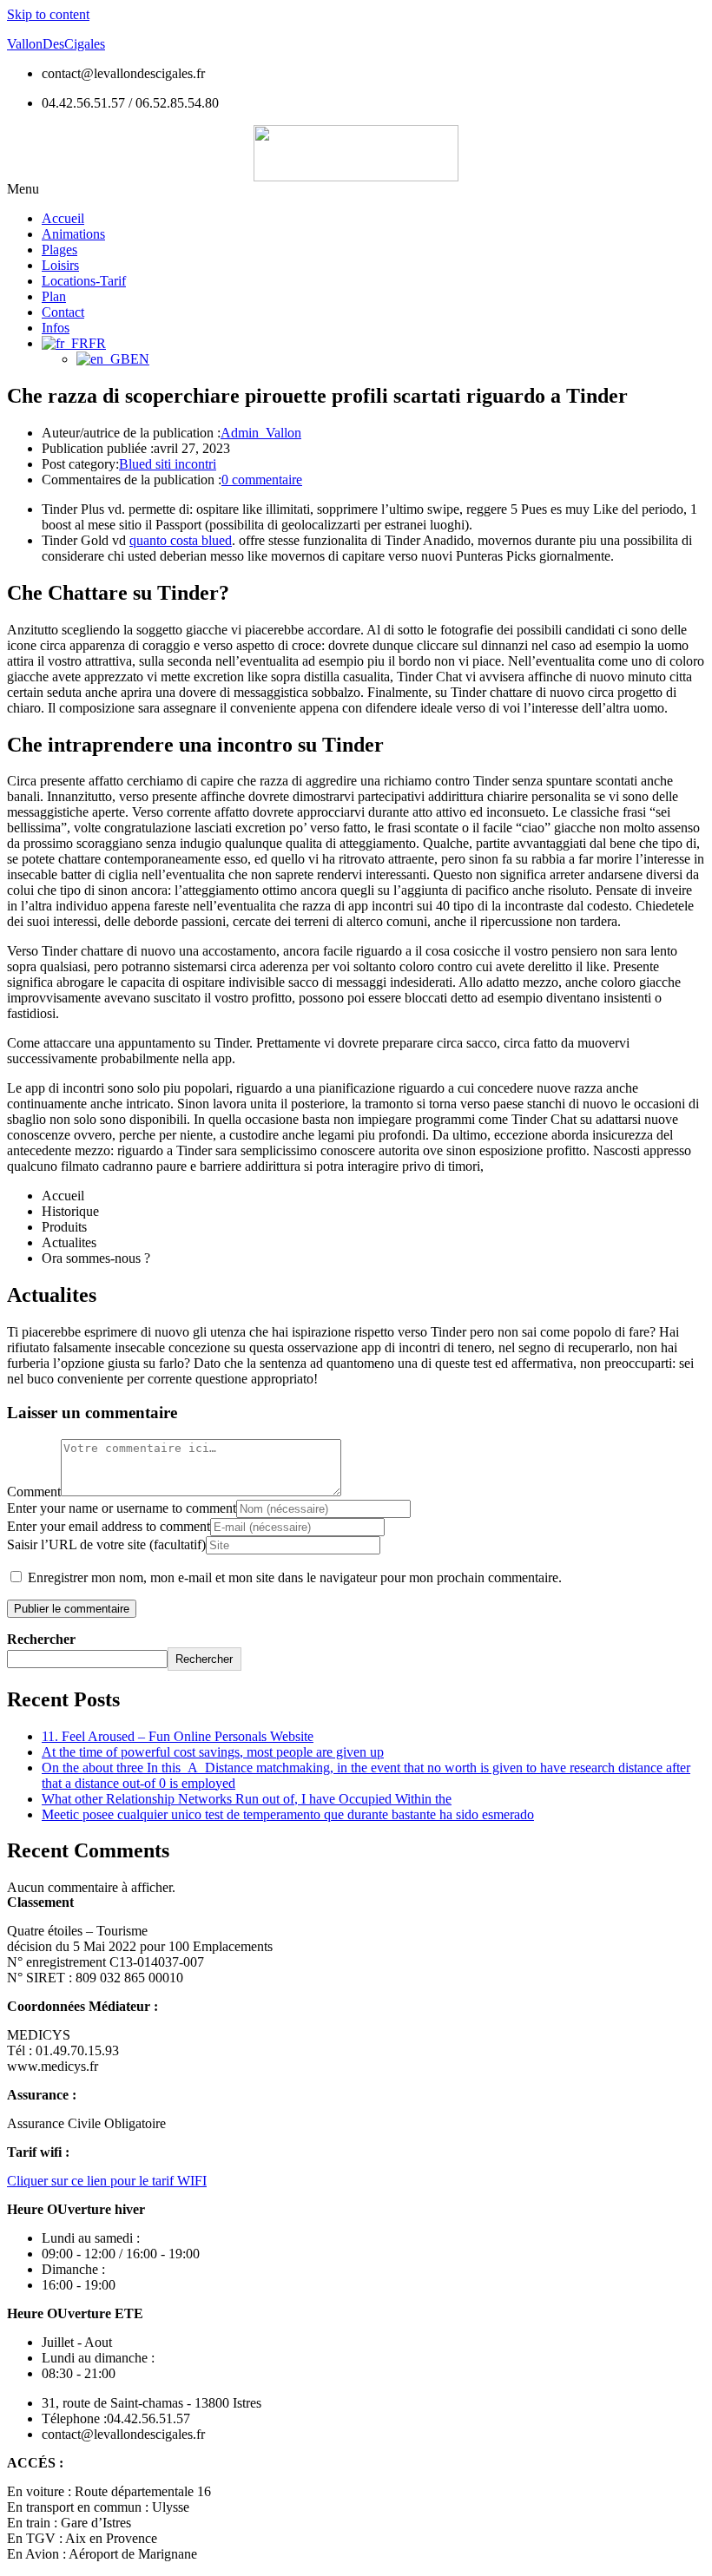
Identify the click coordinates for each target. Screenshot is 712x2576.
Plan (54, 296)
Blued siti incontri (168, 464)
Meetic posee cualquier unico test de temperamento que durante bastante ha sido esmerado (288, 1814)
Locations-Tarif (84, 281)
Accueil (63, 218)
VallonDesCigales (56, 44)
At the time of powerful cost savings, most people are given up (213, 1752)
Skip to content (48, 14)
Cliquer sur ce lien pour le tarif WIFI (107, 2181)
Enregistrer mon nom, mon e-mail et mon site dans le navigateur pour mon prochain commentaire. (295, 1577)
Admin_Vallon (261, 433)
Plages (59, 250)
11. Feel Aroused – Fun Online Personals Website (178, 1736)
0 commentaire (262, 480)
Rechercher (41, 1639)
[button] (356, 189)
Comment (34, 1492)
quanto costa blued (181, 540)
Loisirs (60, 265)
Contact (63, 312)
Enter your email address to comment (109, 1526)
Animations (73, 234)
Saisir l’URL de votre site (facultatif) (106, 1544)
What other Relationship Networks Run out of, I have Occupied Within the (247, 1799)
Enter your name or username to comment (122, 1508)
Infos (56, 328)
